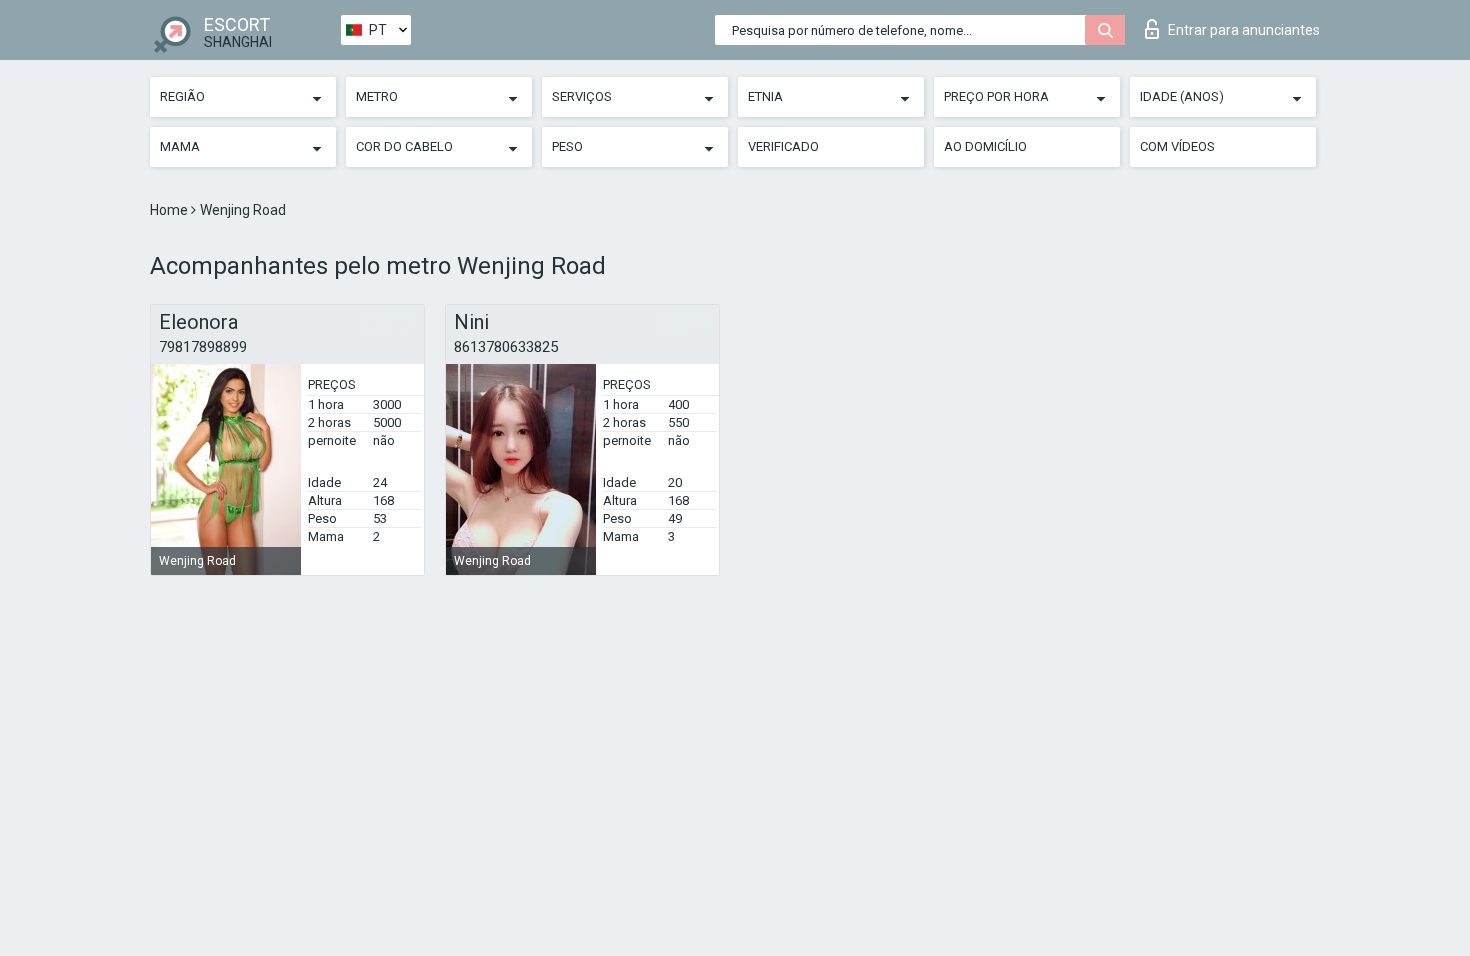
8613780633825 (506, 347)
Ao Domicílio (985, 146)
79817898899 (203, 347)
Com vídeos (1177, 146)
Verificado (783, 146)
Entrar (1244, 30)
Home (170, 210)
